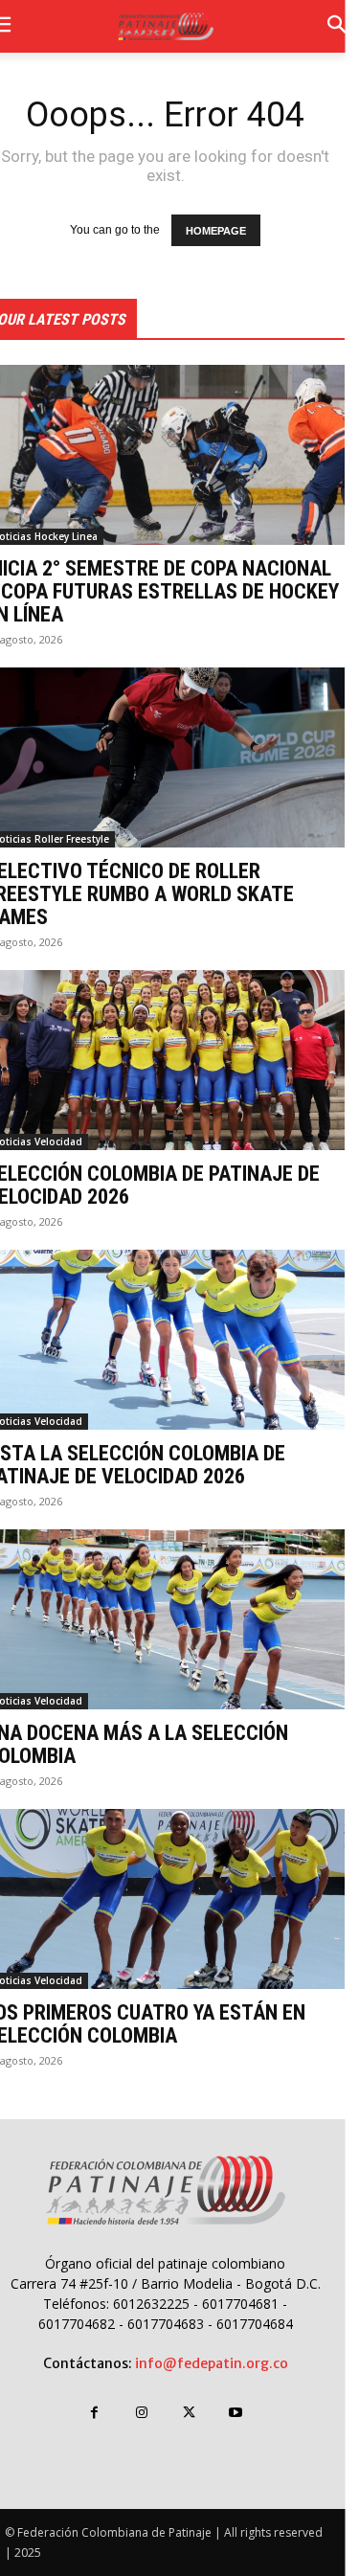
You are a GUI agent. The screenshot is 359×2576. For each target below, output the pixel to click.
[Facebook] (94, 2413)
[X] (189, 2413)
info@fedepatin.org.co (212, 2363)
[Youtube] (236, 2413)
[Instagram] (141, 2413)
